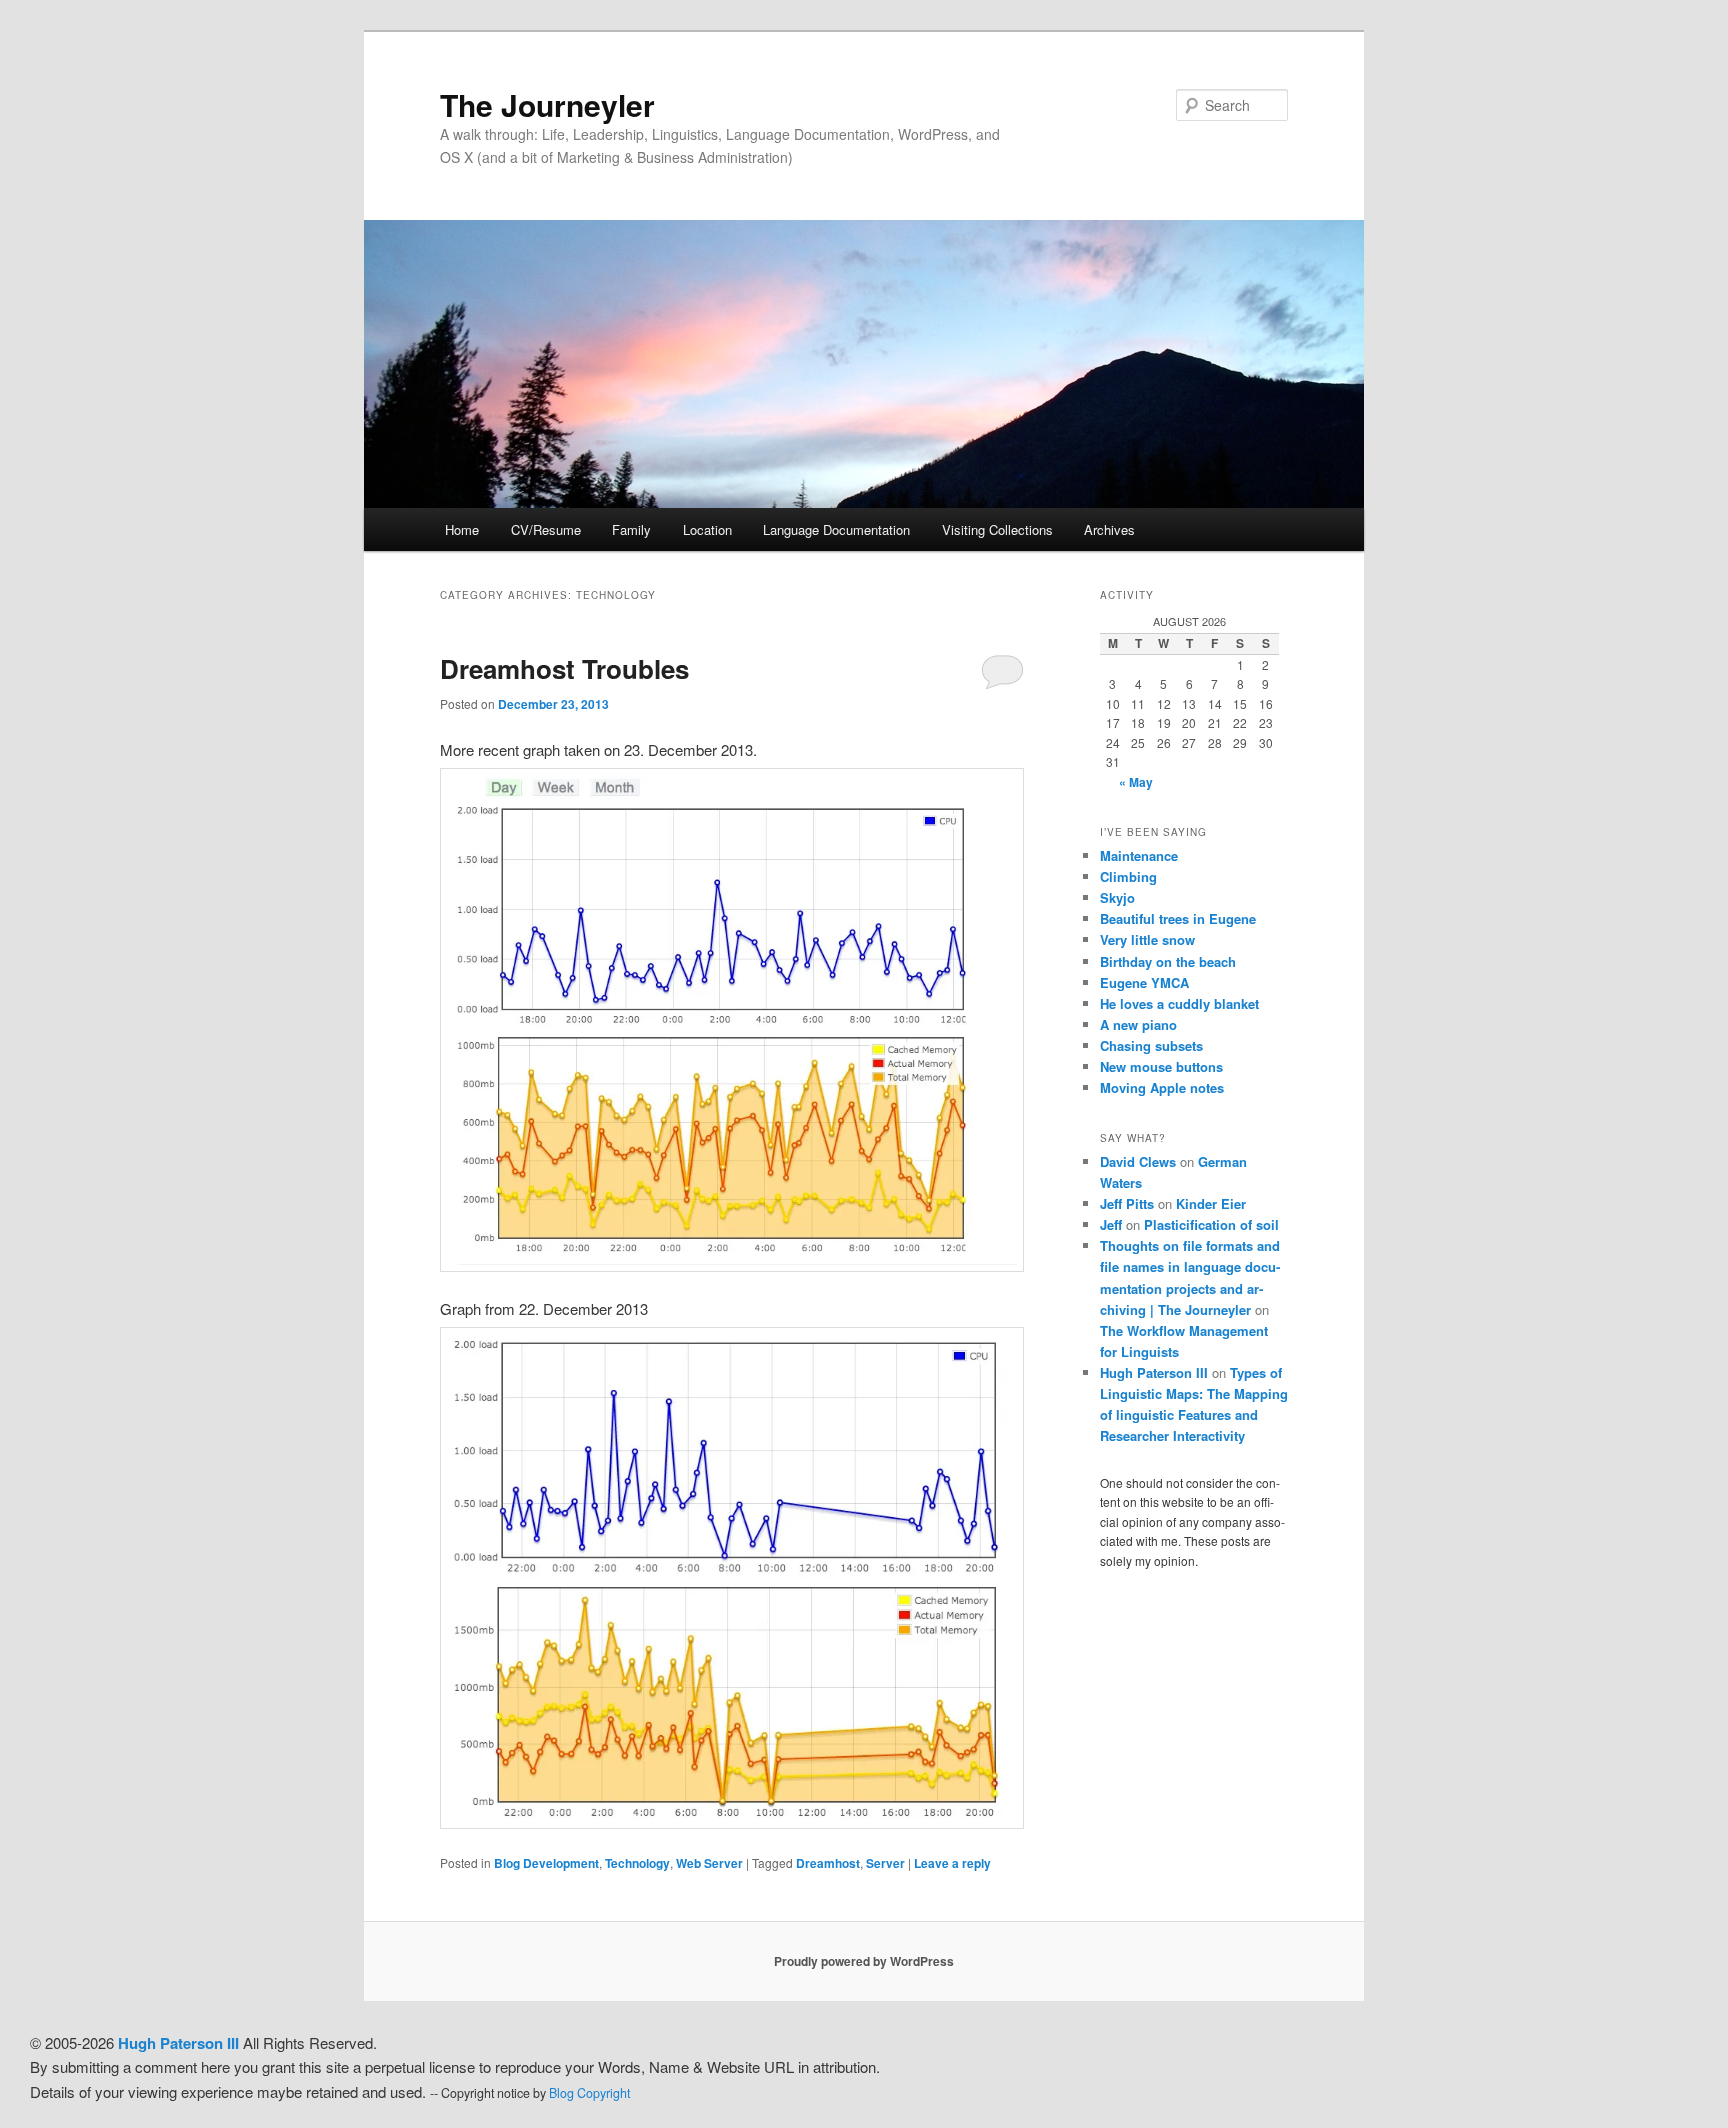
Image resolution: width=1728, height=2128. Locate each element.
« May (1136, 782)
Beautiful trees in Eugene (1178, 918)
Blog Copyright (589, 2093)
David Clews (1138, 1161)
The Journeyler (547, 104)
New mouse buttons (1161, 1066)
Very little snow (1147, 939)
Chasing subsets (1151, 1045)
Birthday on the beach (1168, 961)
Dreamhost (828, 1863)
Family (631, 529)
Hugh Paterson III (1154, 1372)
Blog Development (546, 1863)
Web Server (709, 1863)
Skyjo (1117, 897)
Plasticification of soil (1211, 1224)
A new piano (1138, 1024)
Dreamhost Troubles (564, 668)
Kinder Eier (1211, 1203)
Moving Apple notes (1162, 1087)
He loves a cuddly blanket (1179, 1003)
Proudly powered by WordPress (864, 1961)
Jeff (1111, 1224)
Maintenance (1139, 855)
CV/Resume (546, 529)
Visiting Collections (997, 529)
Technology (637, 1863)
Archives (1109, 529)
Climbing (1128, 876)
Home (462, 529)
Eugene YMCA (1144, 982)
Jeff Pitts (1127, 1203)
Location (707, 529)
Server (885, 1863)
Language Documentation (836, 529)
